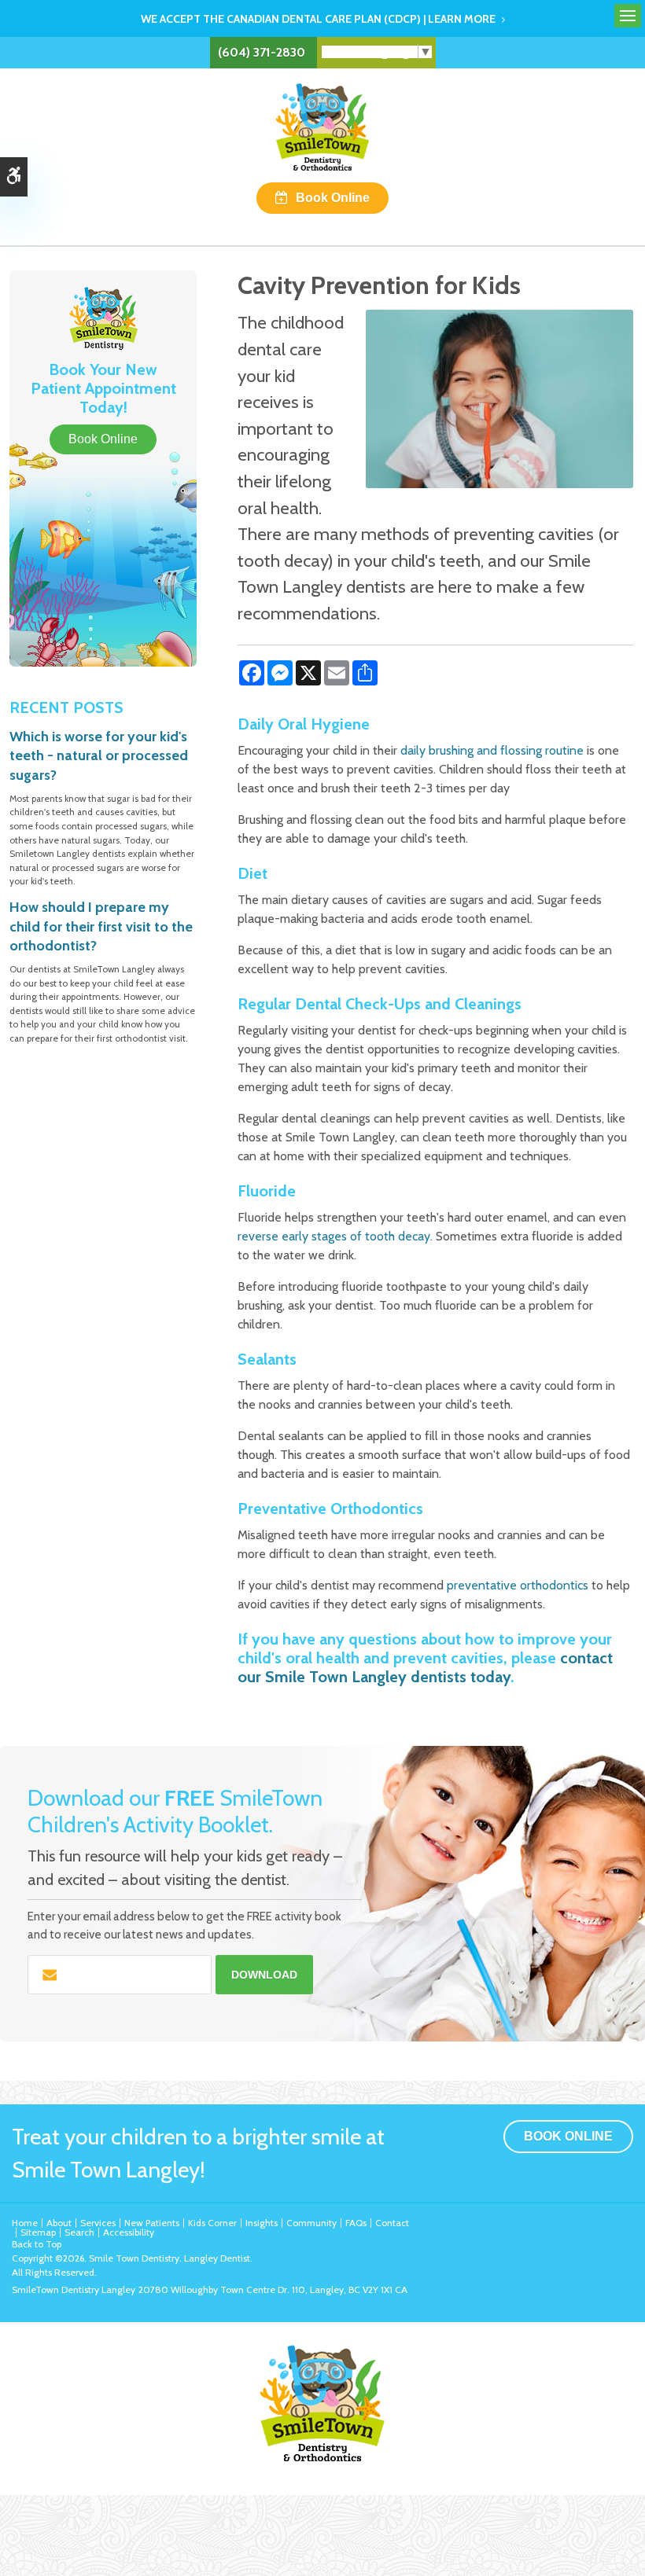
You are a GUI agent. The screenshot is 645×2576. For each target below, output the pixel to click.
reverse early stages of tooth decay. (335, 1236)
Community (311, 2223)
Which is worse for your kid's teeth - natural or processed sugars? (99, 756)
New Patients (152, 2223)
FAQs (356, 2223)
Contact (392, 2223)
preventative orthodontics (518, 1585)
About (59, 2223)
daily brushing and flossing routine (492, 750)
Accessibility (129, 2232)
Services (98, 2223)
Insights (262, 2223)
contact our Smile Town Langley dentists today (425, 1667)
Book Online (333, 198)
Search (79, 2232)
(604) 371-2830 (262, 52)
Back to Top (37, 2244)
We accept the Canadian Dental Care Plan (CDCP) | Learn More (318, 19)
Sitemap (38, 2232)
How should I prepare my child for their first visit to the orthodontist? (101, 926)
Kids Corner (212, 2223)
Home (25, 2223)
